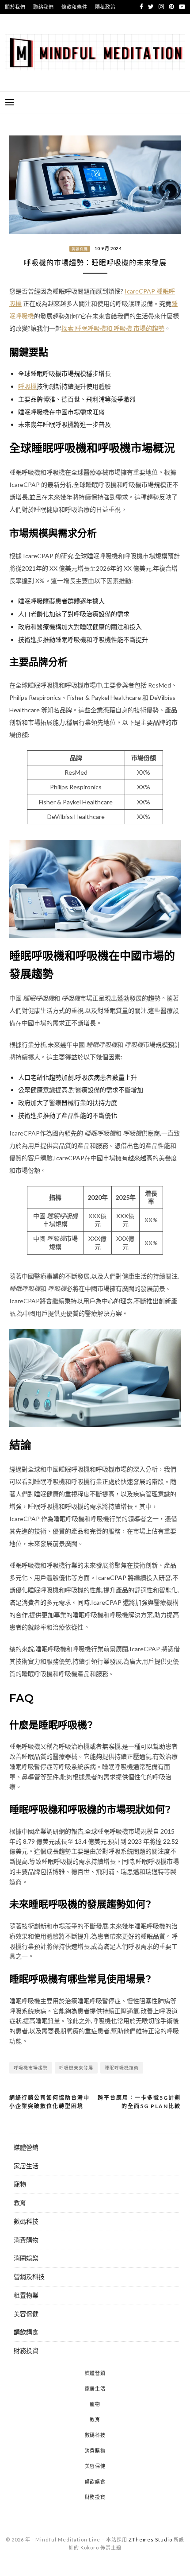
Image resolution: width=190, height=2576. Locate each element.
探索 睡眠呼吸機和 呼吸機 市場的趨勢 (113, 328)
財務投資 (26, 2350)
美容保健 (80, 249)
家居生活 (26, 2166)
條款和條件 (74, 7)
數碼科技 (26, 2221)
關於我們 (15, 7)
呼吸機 (27, 386)
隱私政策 (105, 7)
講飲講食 (26, 2332)
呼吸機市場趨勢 (31, 2068)
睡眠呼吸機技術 (122, 2068)
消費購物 (26, 2240)
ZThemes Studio (150, 2539)
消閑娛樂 (26, 2258)
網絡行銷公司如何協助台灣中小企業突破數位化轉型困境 (49, 2102)
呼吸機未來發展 (76, 2068)
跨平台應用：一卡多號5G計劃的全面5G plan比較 (139, 2102)
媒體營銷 (26, 2147)
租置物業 (26, 2295)
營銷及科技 (29, 2277)
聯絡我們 (44, 7)
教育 (20, 2203)
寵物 (20, 2184)
